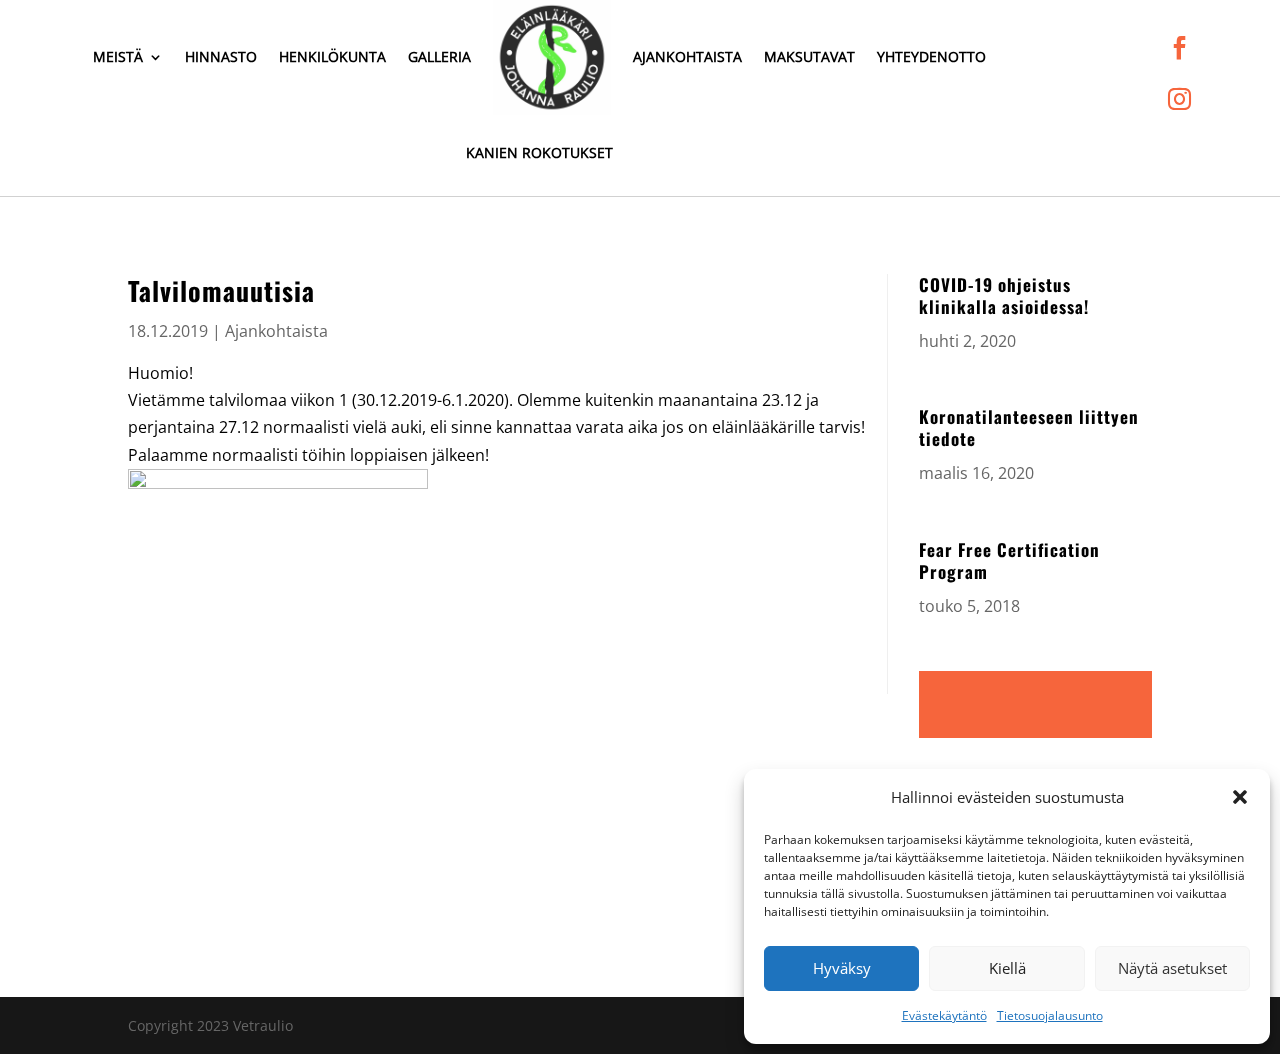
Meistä (118, 56)
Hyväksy (842, 968)
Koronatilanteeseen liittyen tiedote (1029, 427)
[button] (1240, 797)
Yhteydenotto (931, 56)
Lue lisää (1035, 704)
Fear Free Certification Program (1009, 560)
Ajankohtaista (687, 56)
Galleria (439, 56)
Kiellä (1007, 968)
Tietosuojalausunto (1050, 1015)
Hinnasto (221, 56)
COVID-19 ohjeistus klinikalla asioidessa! (1004, 295)
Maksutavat (809, 56)
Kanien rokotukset (539, 152)
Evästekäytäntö (944, 1015)
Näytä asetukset (1172, 968)
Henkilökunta (332, 56)
